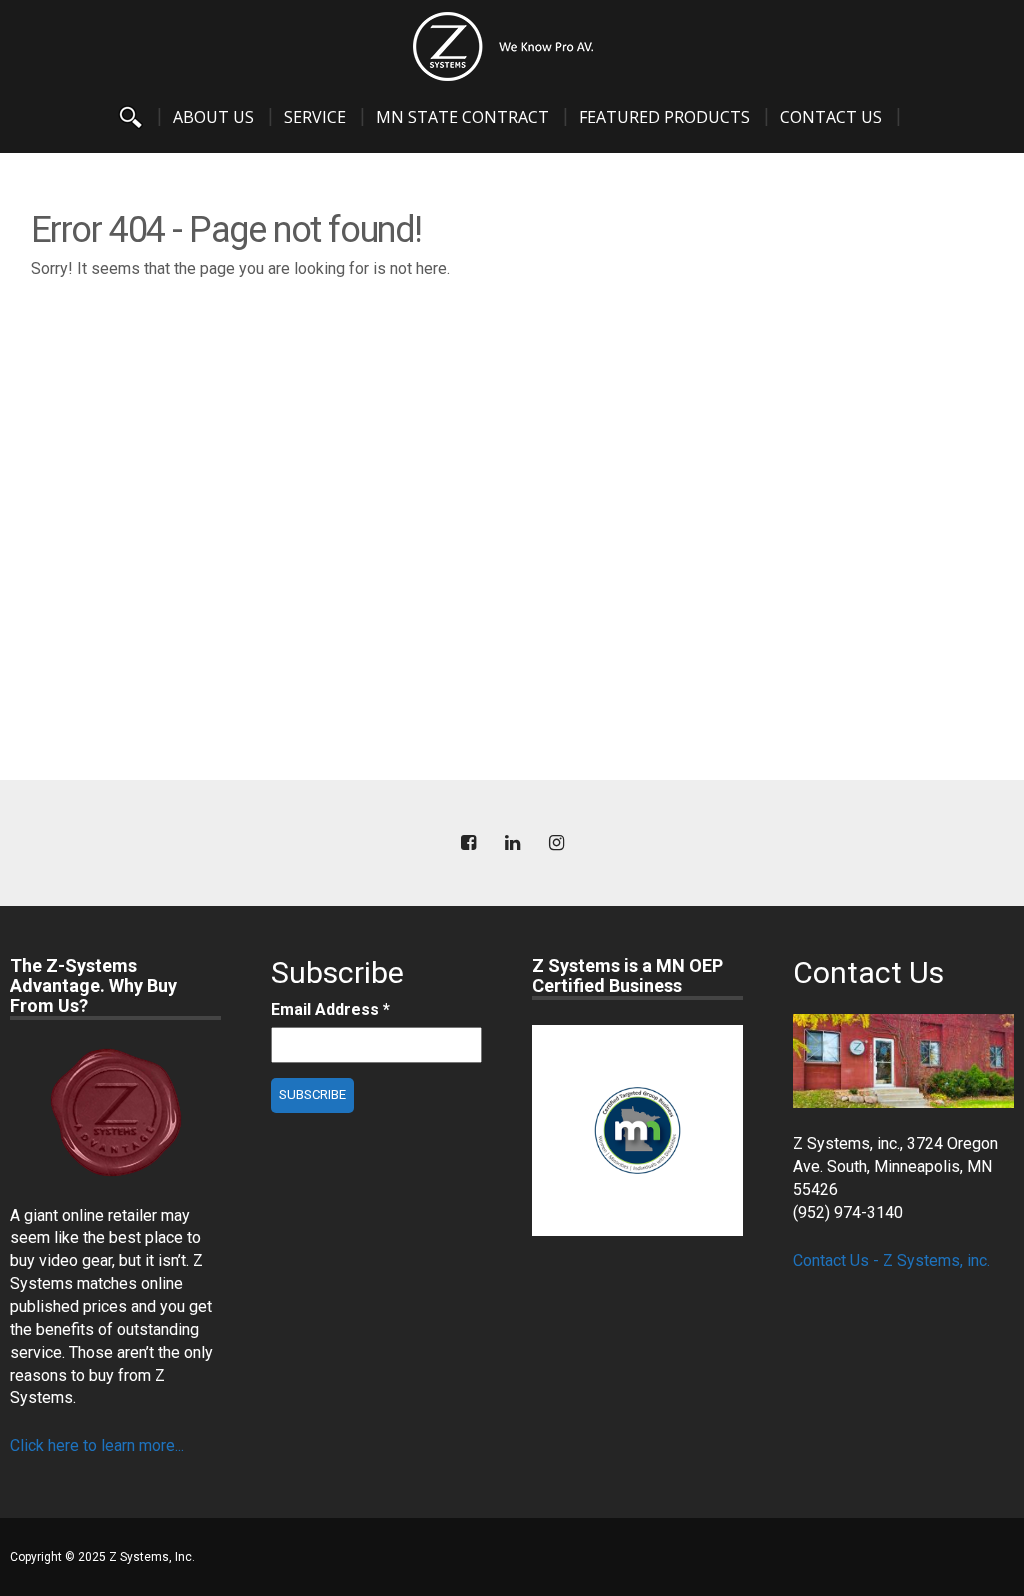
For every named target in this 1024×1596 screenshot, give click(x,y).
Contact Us (831, 117)
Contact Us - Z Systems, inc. (891, 1260)
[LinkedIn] (512, 843)
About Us (213, 117)
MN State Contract (462, 117)
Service (315, 117)
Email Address (330, 1009)
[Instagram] (556, 843)
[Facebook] (468, 843)
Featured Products (664, 117)
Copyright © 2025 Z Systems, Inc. (102, 1557)
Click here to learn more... (97, 1445)
